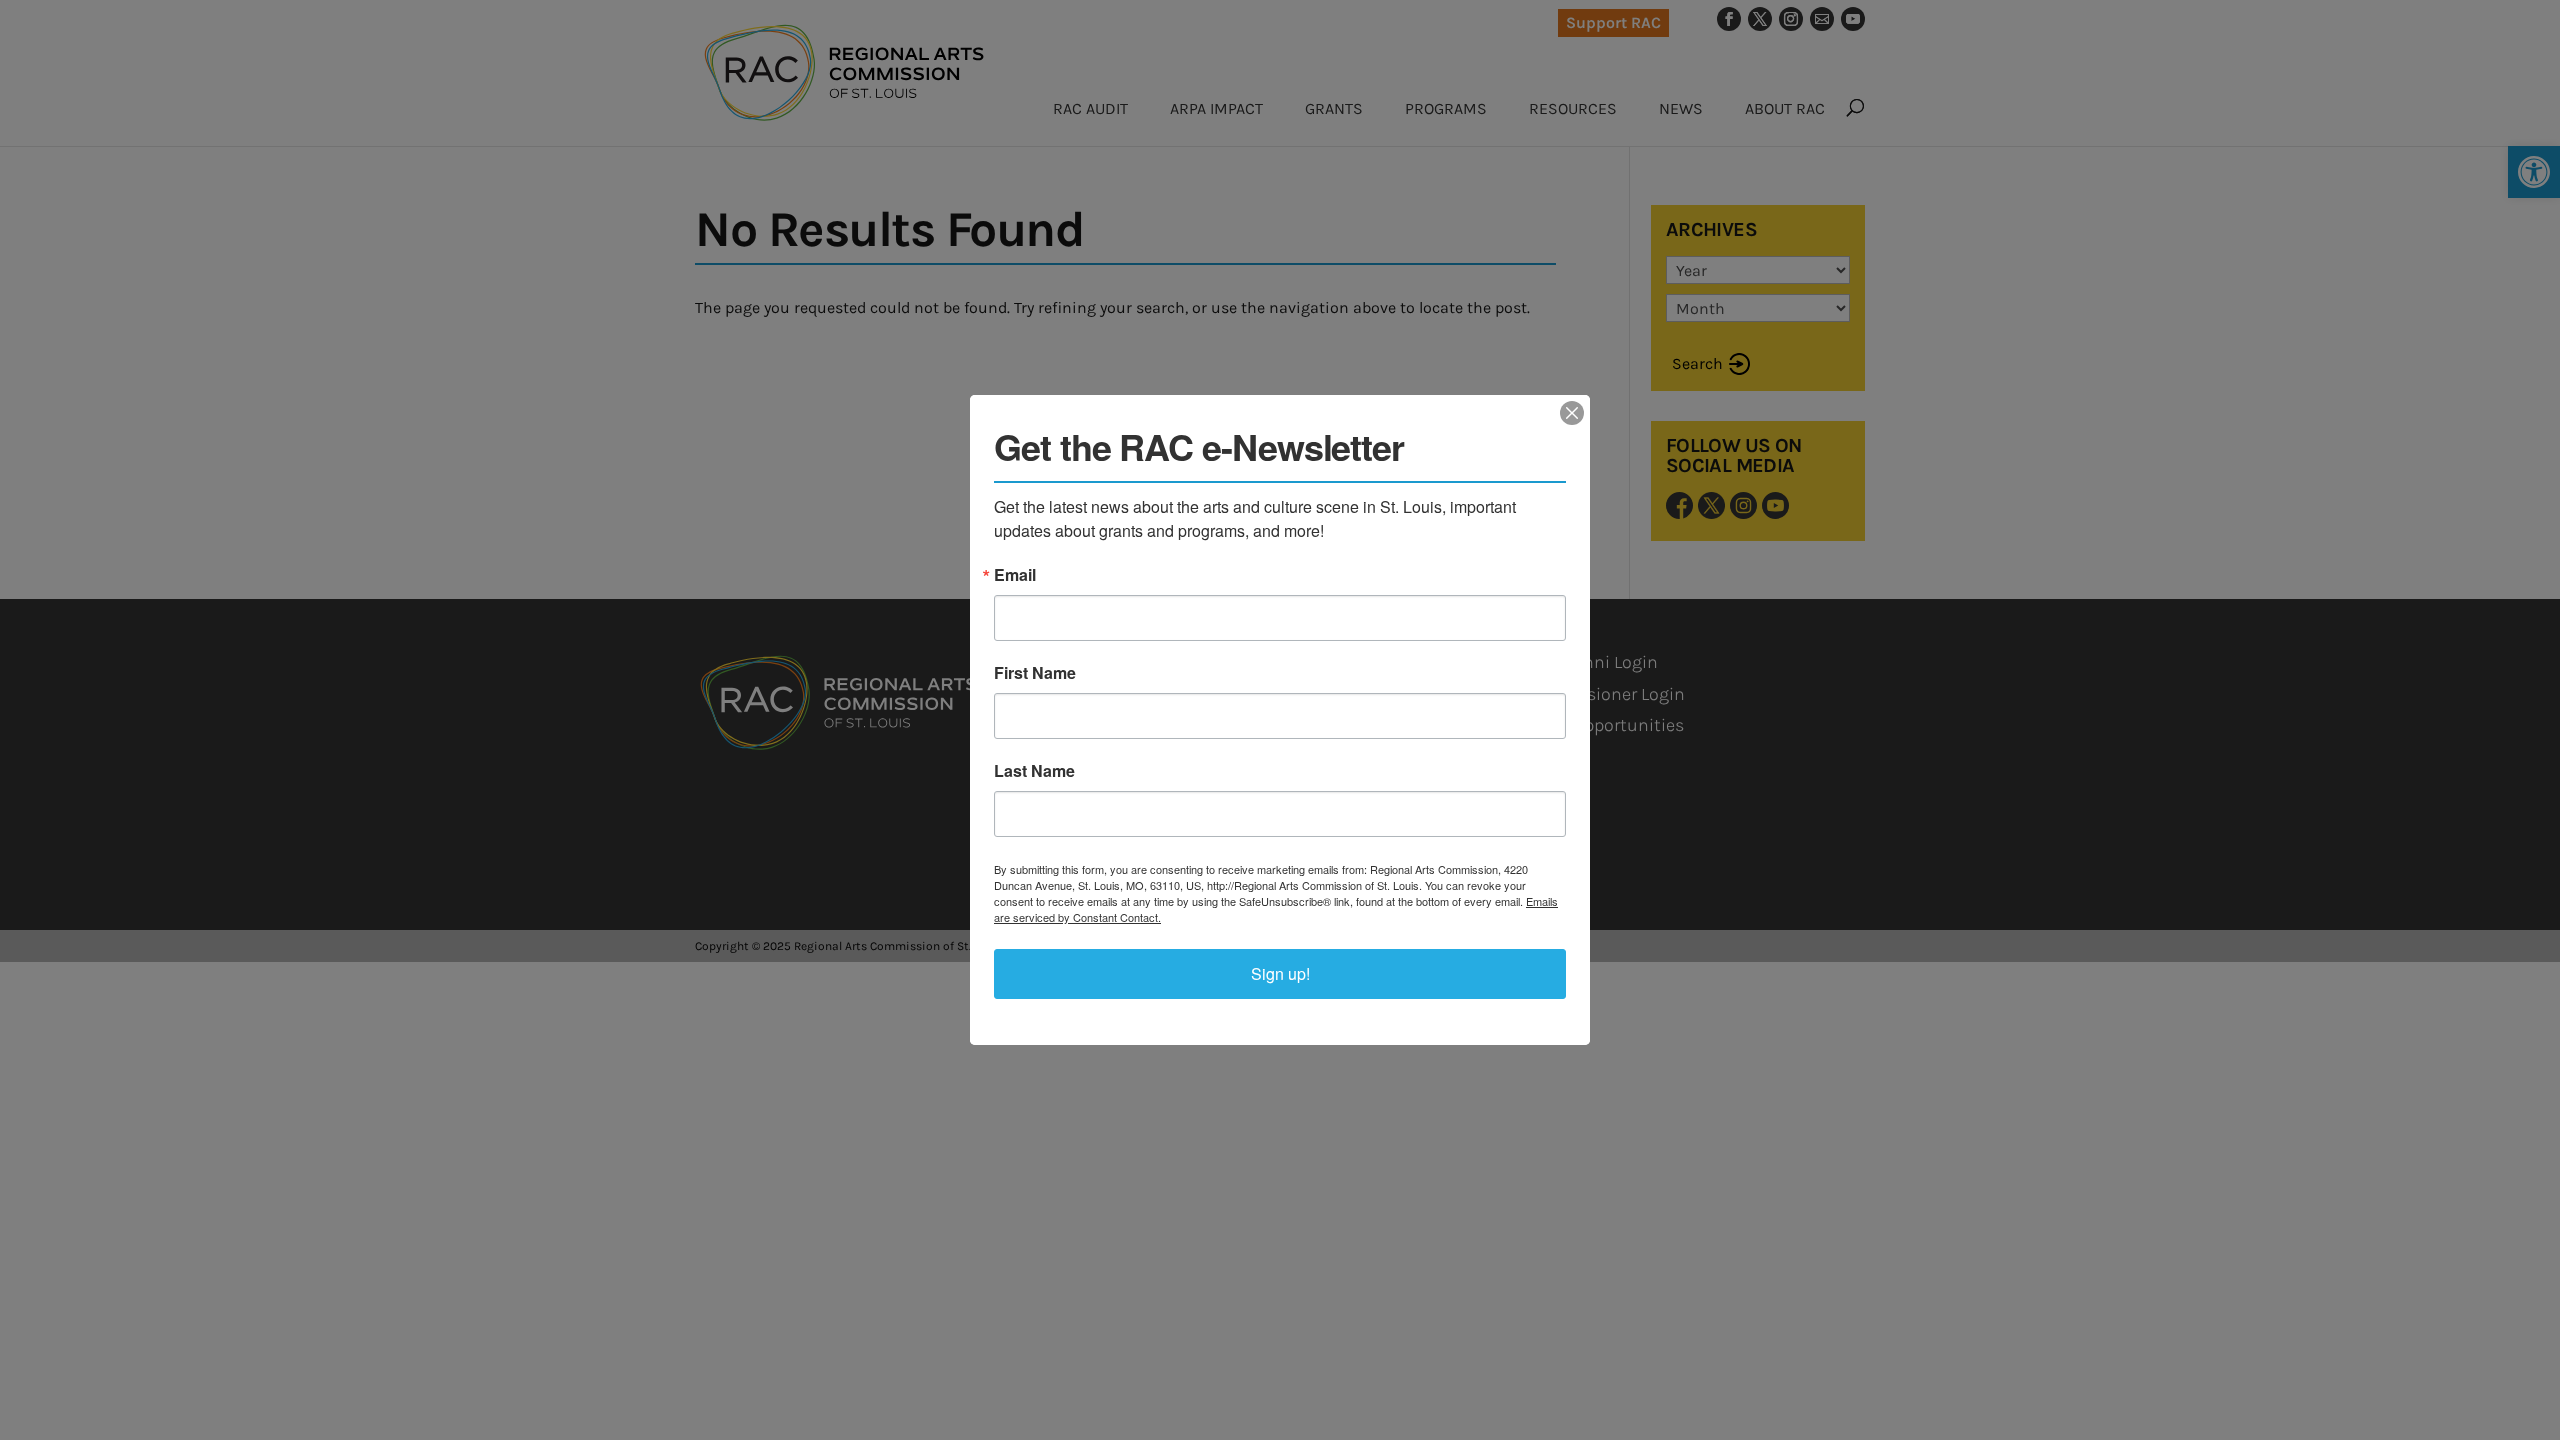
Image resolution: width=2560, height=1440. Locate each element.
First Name (1035, 673)
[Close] (1572, 413)
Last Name (1034, 771)
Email (1015, 575)
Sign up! (1280, 973)
